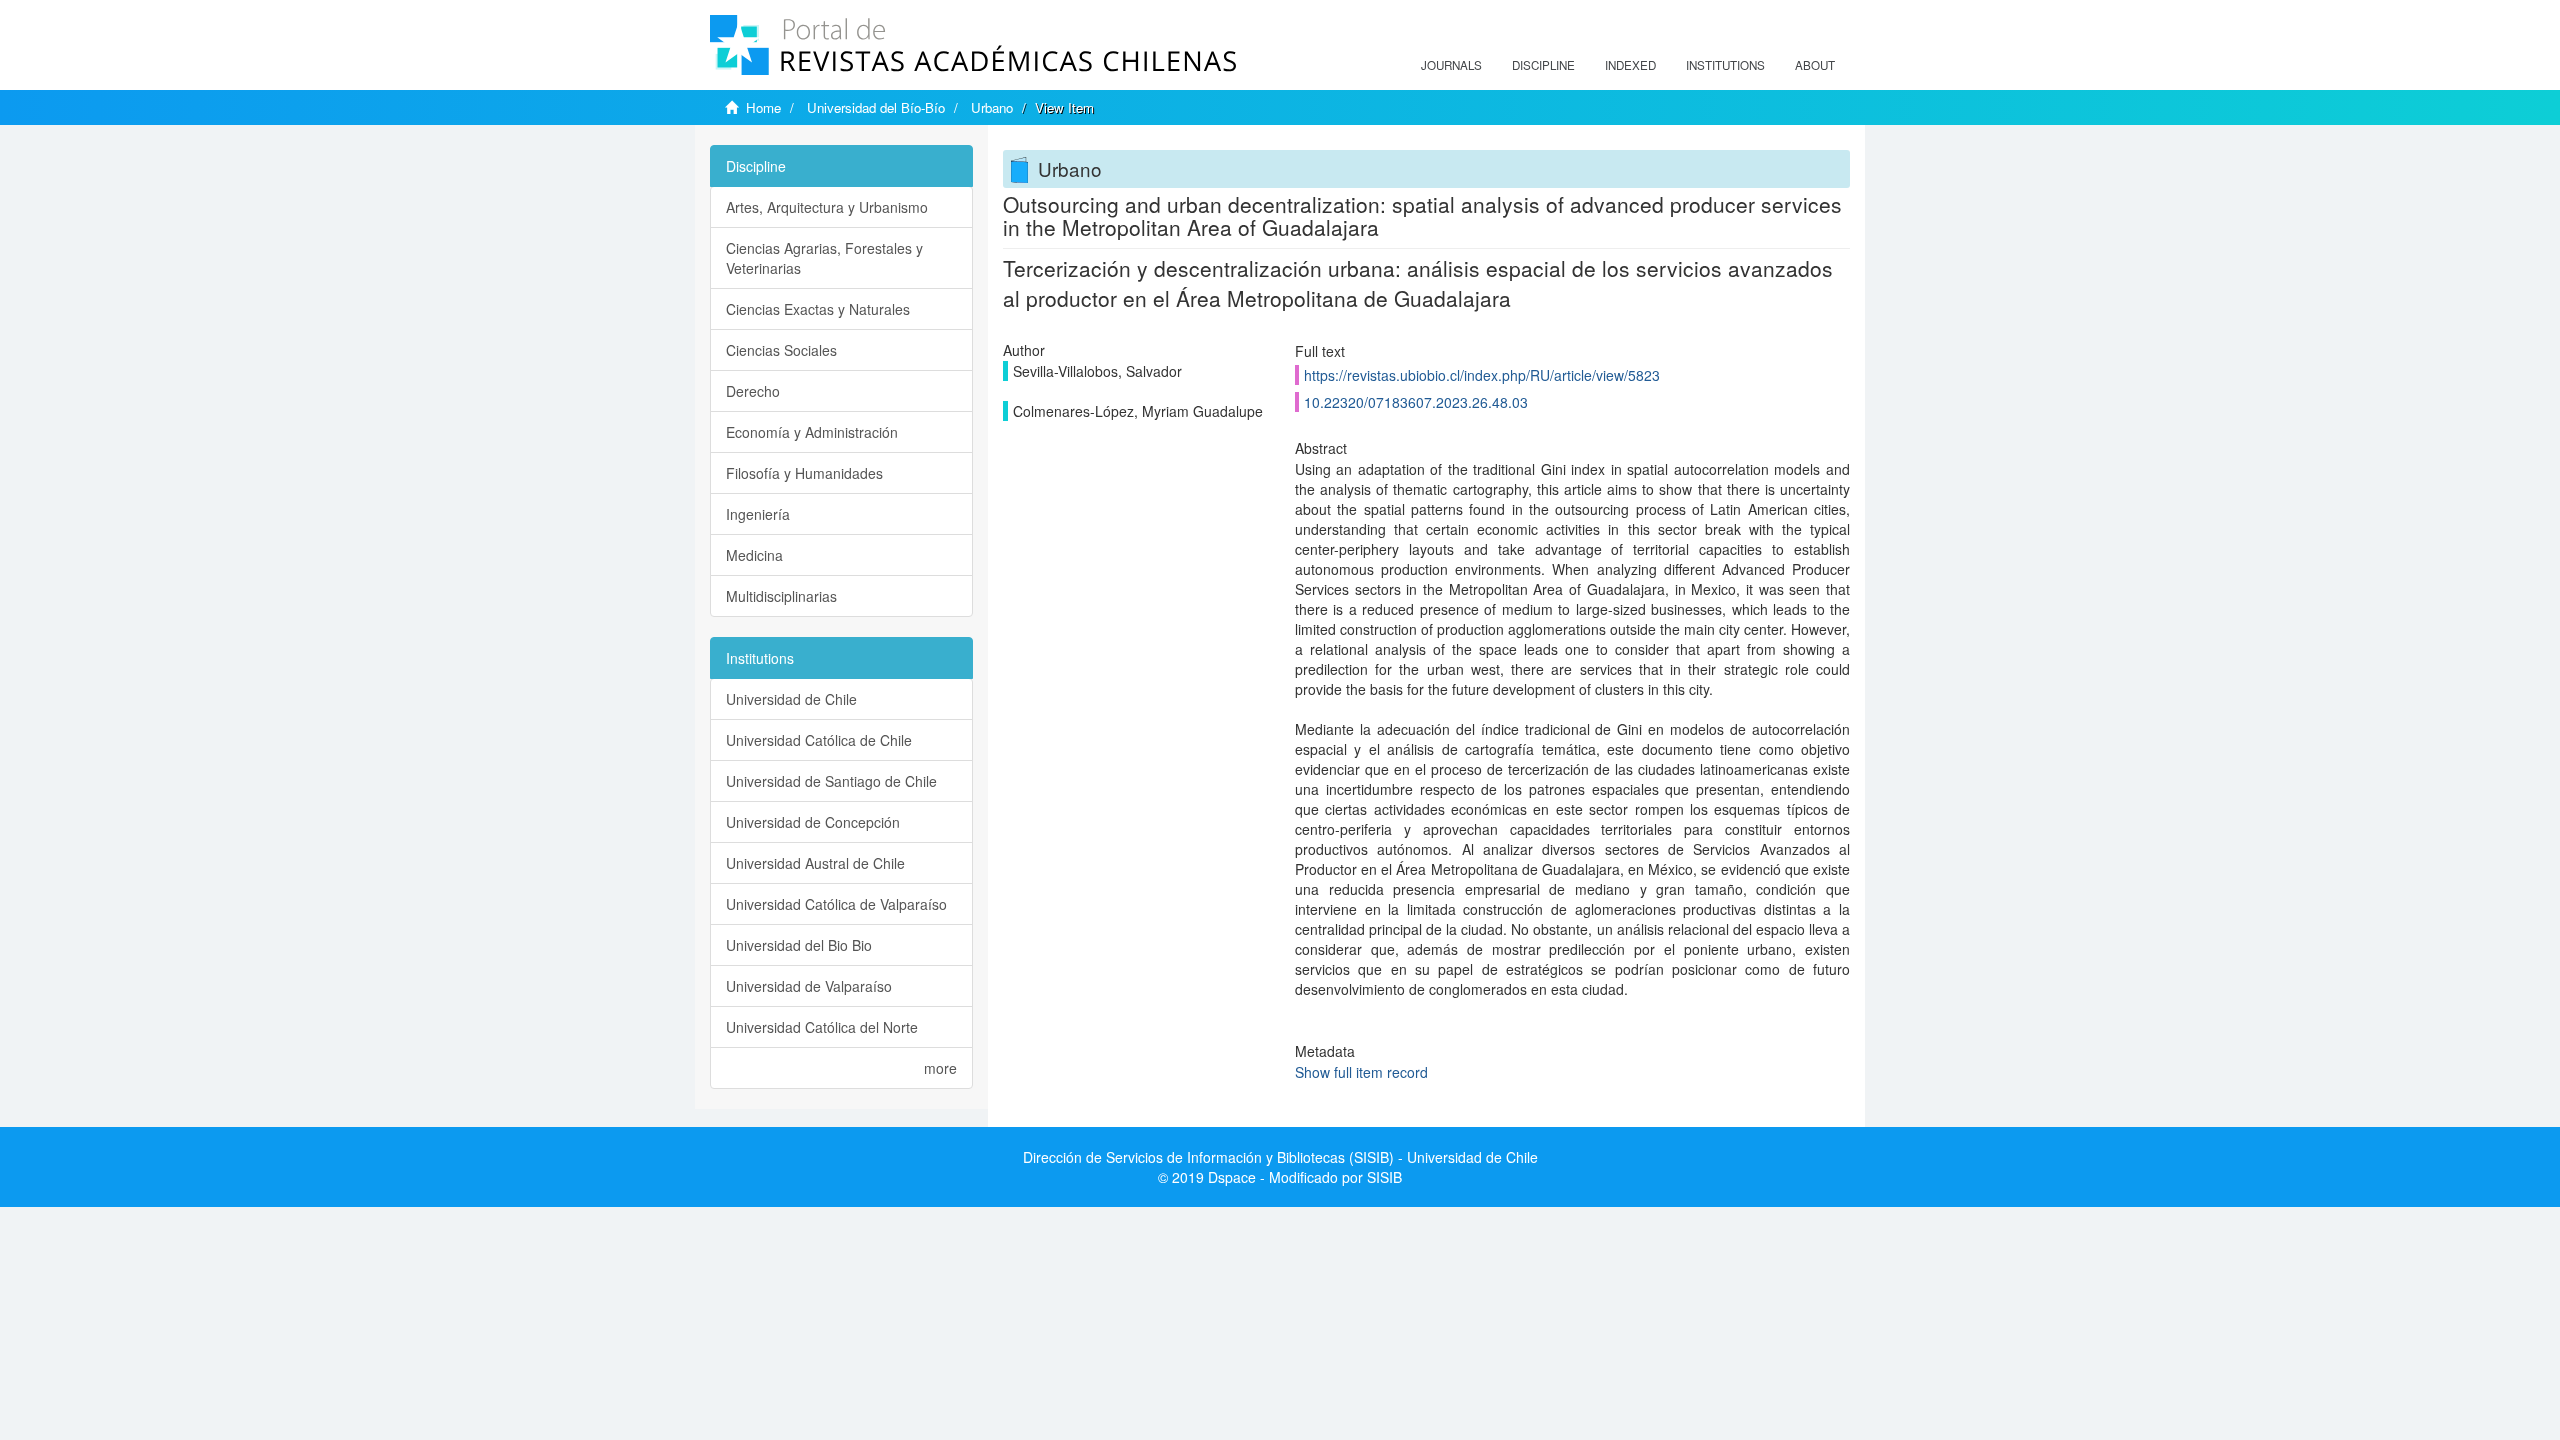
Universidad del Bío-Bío (876, 107)
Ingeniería (758, 514)
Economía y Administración (812, 432)
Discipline (1543, 65)
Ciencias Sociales (781, 350)
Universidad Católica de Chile (819, 740)
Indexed (1630, 65)
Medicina (754, 555)
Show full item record (1361, 1072)
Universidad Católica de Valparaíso (836, 904)
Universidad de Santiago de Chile (831, 781)
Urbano (992, 107)
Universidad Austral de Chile (815, 863)
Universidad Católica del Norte (822, 1027)
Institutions (1725, 65)
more (940, 1068)
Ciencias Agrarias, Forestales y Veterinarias (824, 258)
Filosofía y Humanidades (804, 473)
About (1815, 65)
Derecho (753, 391)
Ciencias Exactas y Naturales (818, 309)
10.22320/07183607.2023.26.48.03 (1416, 402)
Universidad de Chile (791, 699)
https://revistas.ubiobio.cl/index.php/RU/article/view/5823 (1482, 375)
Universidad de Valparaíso (809, 986)
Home (763, 107)
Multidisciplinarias (781, 596)
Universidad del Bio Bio (799, 945)
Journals (1451, 65)
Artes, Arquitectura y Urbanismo (827, 207)
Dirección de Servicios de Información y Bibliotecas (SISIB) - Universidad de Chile (1280, 1157)
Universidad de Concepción (813, 822)
